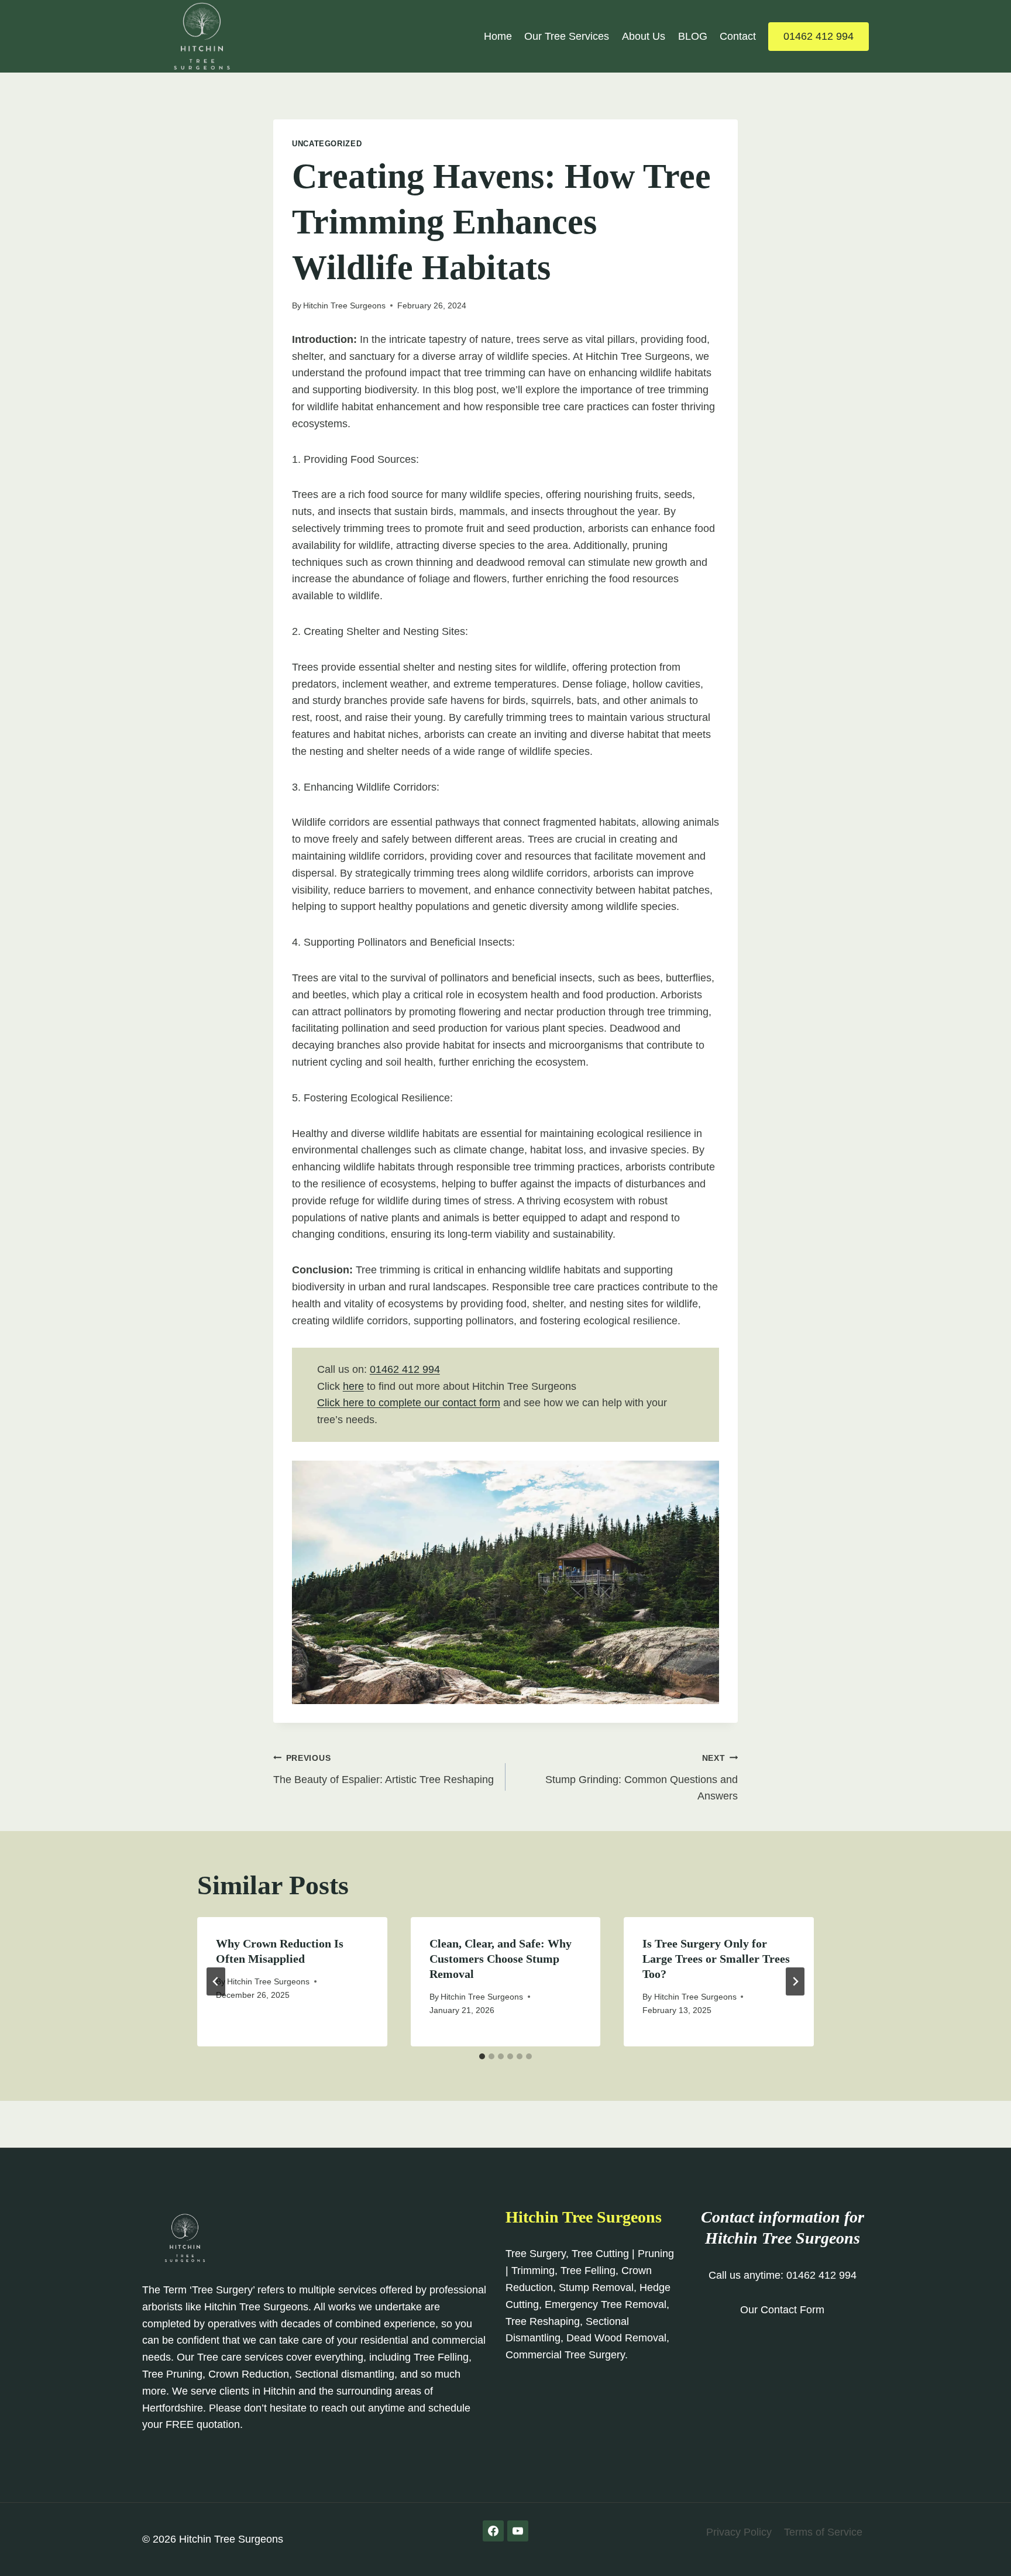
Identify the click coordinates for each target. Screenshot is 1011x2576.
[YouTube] (518, 2531)
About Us (644, 36)
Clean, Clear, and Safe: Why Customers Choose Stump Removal (501, 1959)
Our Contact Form (782, 2310)
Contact (738, 36)
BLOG (693, 36)
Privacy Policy (739, 2532)
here (353, 1386)
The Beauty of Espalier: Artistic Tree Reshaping (384, 1769)
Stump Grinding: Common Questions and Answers (642, 1778)
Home (498, 36)
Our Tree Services (567, 36)
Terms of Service (823, 2532)
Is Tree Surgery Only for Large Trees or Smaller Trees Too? (716, 1959)
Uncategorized (327, 144)
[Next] (795, 1981)
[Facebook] (493, 2531)
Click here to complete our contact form (409, 1403)
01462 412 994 (819, 36)
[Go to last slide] (216, 1981)
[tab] (482, 2056)
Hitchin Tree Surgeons (344, 305)
